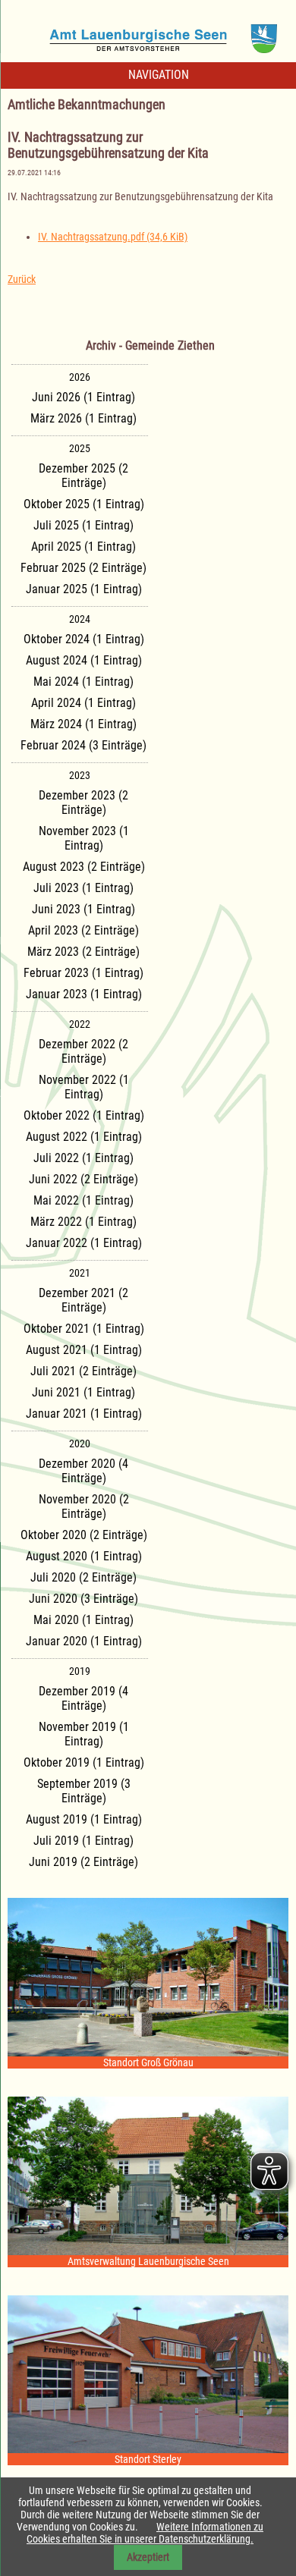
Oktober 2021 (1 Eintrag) (84, 1329)
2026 (80, 377)
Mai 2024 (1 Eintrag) (83, 682)
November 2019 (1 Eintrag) (84, 1734)
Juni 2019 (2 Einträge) (83, 1862)
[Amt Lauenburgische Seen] (148, 33)
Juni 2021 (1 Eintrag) (83, 1392)
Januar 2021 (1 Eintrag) (84, 1414)
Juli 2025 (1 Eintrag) (83, 525)
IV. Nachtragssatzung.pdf (113, 237)
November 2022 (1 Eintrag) (84, 1087)
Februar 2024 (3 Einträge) (83, 745)
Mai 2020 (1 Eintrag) (83, 1620)
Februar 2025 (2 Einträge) (83, 568)
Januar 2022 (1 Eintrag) (84, 1243)
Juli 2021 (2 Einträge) (83, 1371)
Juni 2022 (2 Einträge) (83, 1179)
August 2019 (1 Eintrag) (84, 1819)
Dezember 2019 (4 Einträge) (83, 1698)
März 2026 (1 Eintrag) (83, 418)
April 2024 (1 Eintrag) (83, 703)
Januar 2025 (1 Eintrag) (84, 589)
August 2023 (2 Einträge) (84, 867)
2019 (80, 1671)
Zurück (22, 279)
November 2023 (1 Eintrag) (84, 838)
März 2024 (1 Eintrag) (83, 724)
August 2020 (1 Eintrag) (84, 1556)
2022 (80, 1024)
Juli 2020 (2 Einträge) (83, 1577)
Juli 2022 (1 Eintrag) (83, 1158)
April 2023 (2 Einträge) (83, 930)
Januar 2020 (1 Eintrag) (84, 1641)
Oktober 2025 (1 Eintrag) (84, 504)
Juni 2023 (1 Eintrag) (83, 909)
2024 (80, 619)
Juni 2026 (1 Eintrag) (83, 397)
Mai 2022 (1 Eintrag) (83, 1200)
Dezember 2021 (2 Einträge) (83, 1300)
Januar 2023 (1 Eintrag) (84, 994)
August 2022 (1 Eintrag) (84, 1137)
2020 (80, 1444)
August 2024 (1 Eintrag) (84, 660)
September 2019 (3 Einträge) (84, 1791)
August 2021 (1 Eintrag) (84, 1350)
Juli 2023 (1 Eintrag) (83, 888)
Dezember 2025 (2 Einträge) (83, 476)
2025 (80, 448)
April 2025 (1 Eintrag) (83, 547)
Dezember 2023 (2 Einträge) (83, 803)
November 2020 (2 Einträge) (84, 1506)
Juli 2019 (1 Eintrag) (83, 1841)
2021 (80, 1273)
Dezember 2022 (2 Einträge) (83, 1051)
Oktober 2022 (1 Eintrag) (84, 1115)
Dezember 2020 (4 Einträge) (83, 1471)
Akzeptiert (148, 2557)
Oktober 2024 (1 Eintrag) (84, 639)
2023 (80, 775)
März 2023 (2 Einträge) (83, 952)
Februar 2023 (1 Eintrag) (83, 973)
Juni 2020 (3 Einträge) (83, 1599)
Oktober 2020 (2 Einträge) (84, 1535)
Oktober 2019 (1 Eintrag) (84, 1762)
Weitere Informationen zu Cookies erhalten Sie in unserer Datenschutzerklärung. (145, 2533)
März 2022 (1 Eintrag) (83, 1222)
